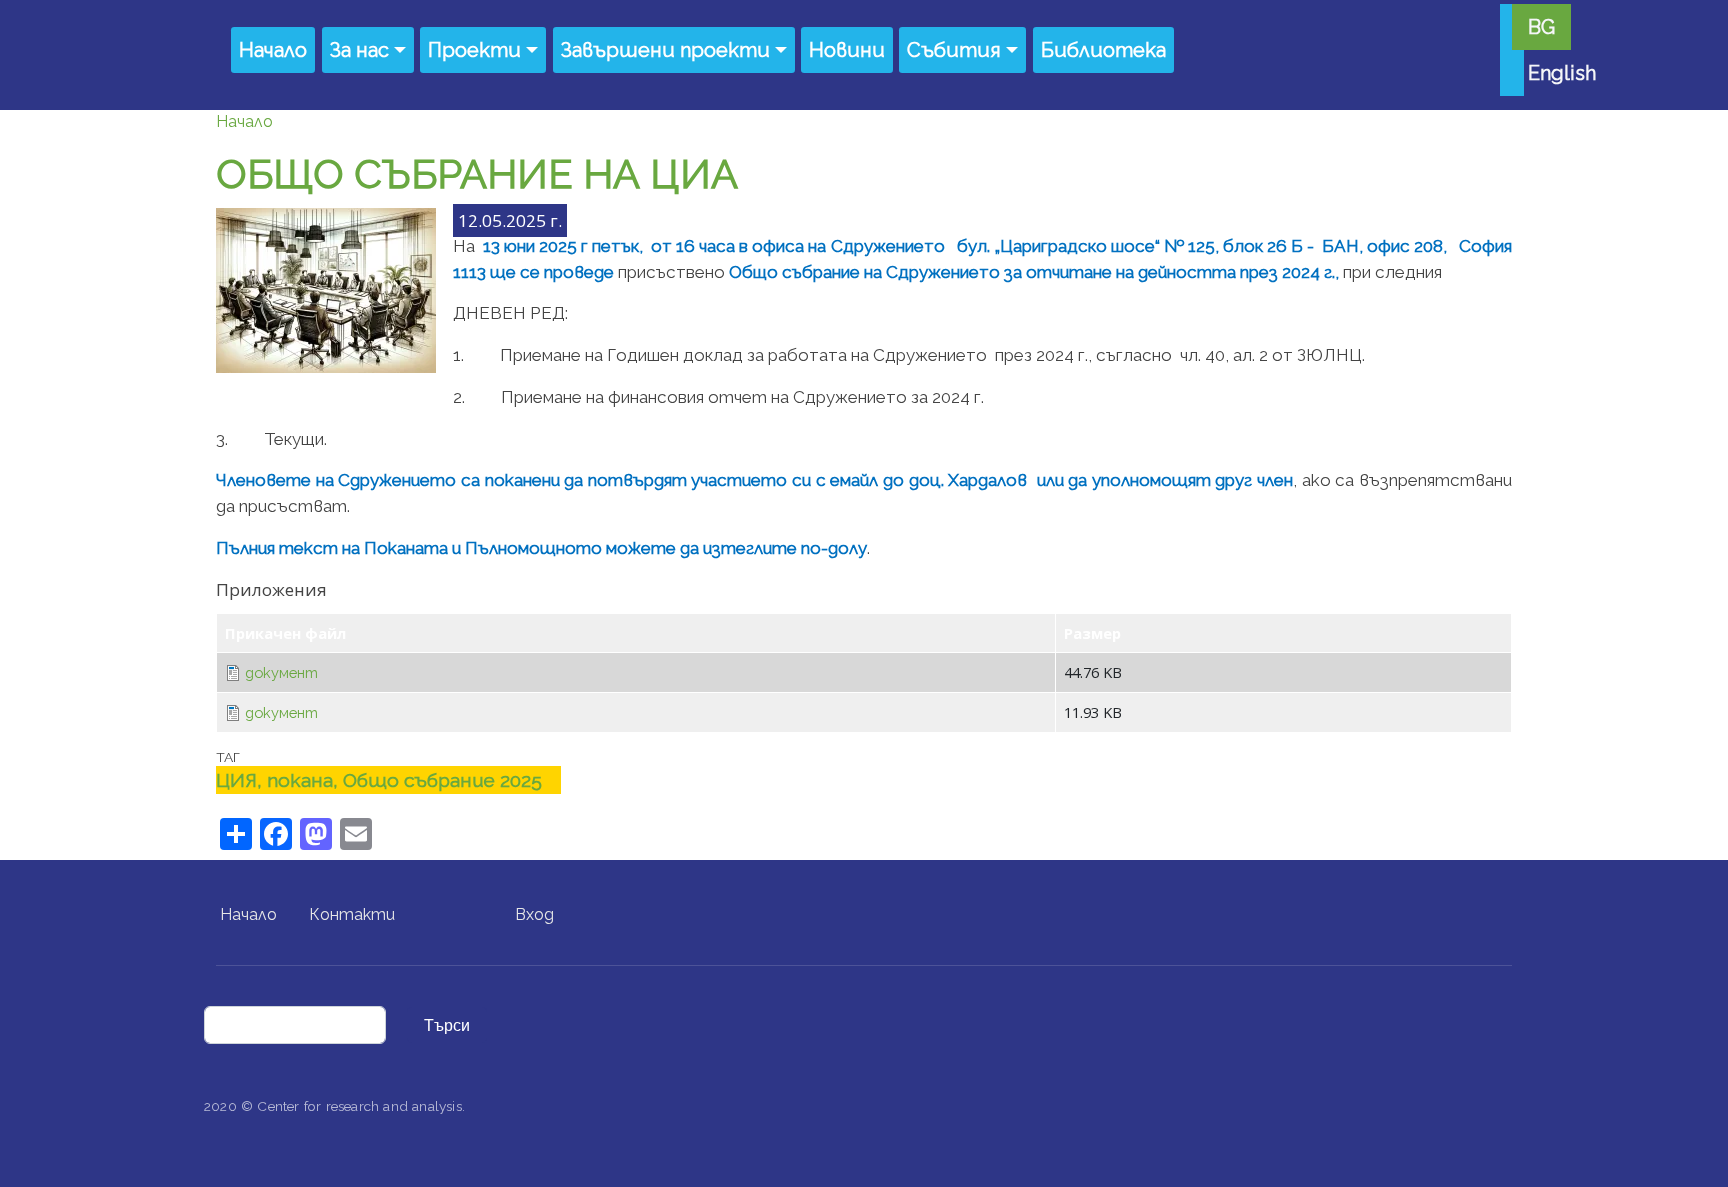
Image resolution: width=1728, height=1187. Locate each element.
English (1562, 73)
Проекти (474, 50)
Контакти (352, 914)
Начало (273, 50)
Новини (847, 50)
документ (281, 672)
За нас (359, 50)
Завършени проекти (665, 50)
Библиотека (1103, 50)
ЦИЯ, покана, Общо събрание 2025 (379, 780)
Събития (954, 50)
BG (1541, 27)
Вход (534, 914)
